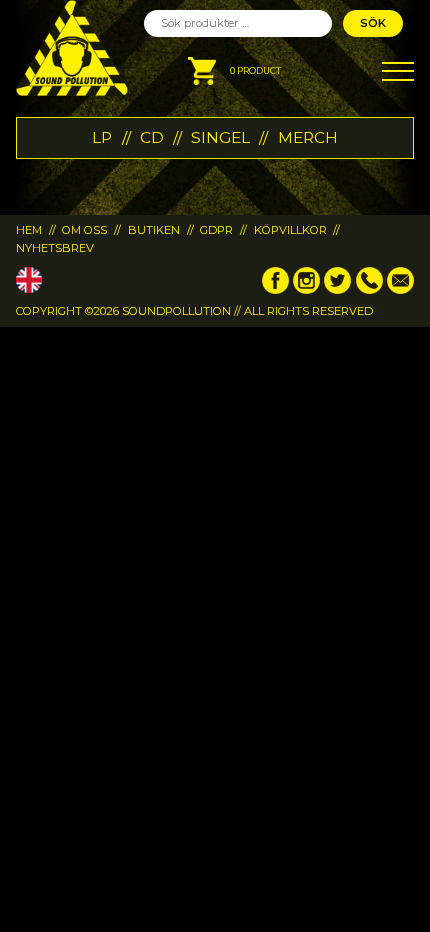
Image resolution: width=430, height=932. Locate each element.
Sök (373, 23)
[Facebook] (275, 290)
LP (102, 137)
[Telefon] (369, 290)
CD (152, 137)
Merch (308, 137)
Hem (29, 230)
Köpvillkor (290, 230)
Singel (220, 137)
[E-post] (400, 290)
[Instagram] (306, 290)
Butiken (154, 230)
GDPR (216, 230)
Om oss (84, 230)
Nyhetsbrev (55, 248)
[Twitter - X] (337, 290)
